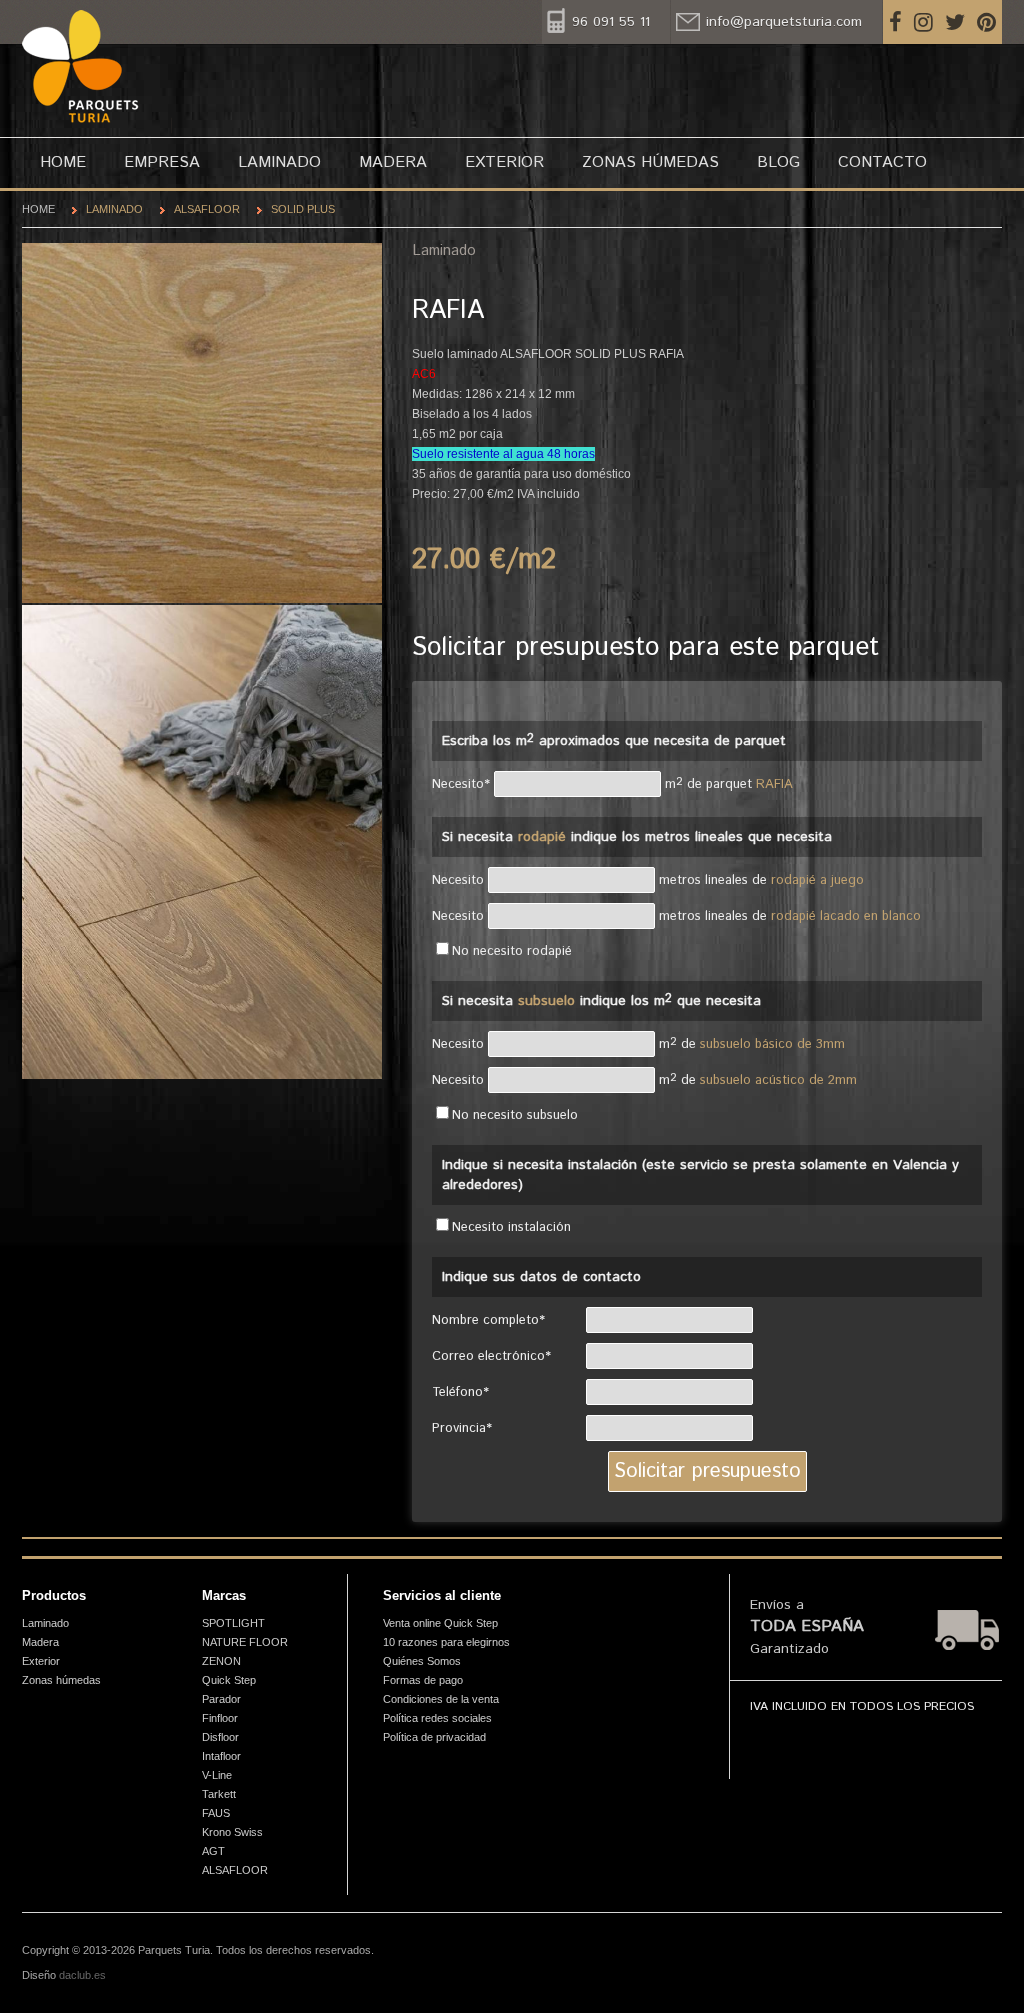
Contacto (882, 162)
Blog (778, 162)
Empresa (162, 162)
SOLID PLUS (303, 209)
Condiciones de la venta (441, 1699)
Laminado (279, 162)
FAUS (216, 1813)
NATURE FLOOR (245, 1642)
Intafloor (221, 1756)
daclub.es (82, 1975)
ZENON (221, 1661)
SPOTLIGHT (233, 1623)
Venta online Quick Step (440, 1623)
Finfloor (220, 1718)
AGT (213, 1851)
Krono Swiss (232, 1832)
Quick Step (229, 1680)
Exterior (504, 162)
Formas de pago (423, 1680)
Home (63, 162)
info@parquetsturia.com (784, 22)
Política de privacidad (434, 1737)
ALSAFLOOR (207, 209)
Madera (393, 162)
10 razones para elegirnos (446, 1642)
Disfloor (220, 1737)
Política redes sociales (437, 1718)
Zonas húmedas (650, 162)
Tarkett (219, 1794)
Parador (221, 1699)
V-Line (217, 1775)
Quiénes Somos (422, 1661)
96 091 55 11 (611, 22)
